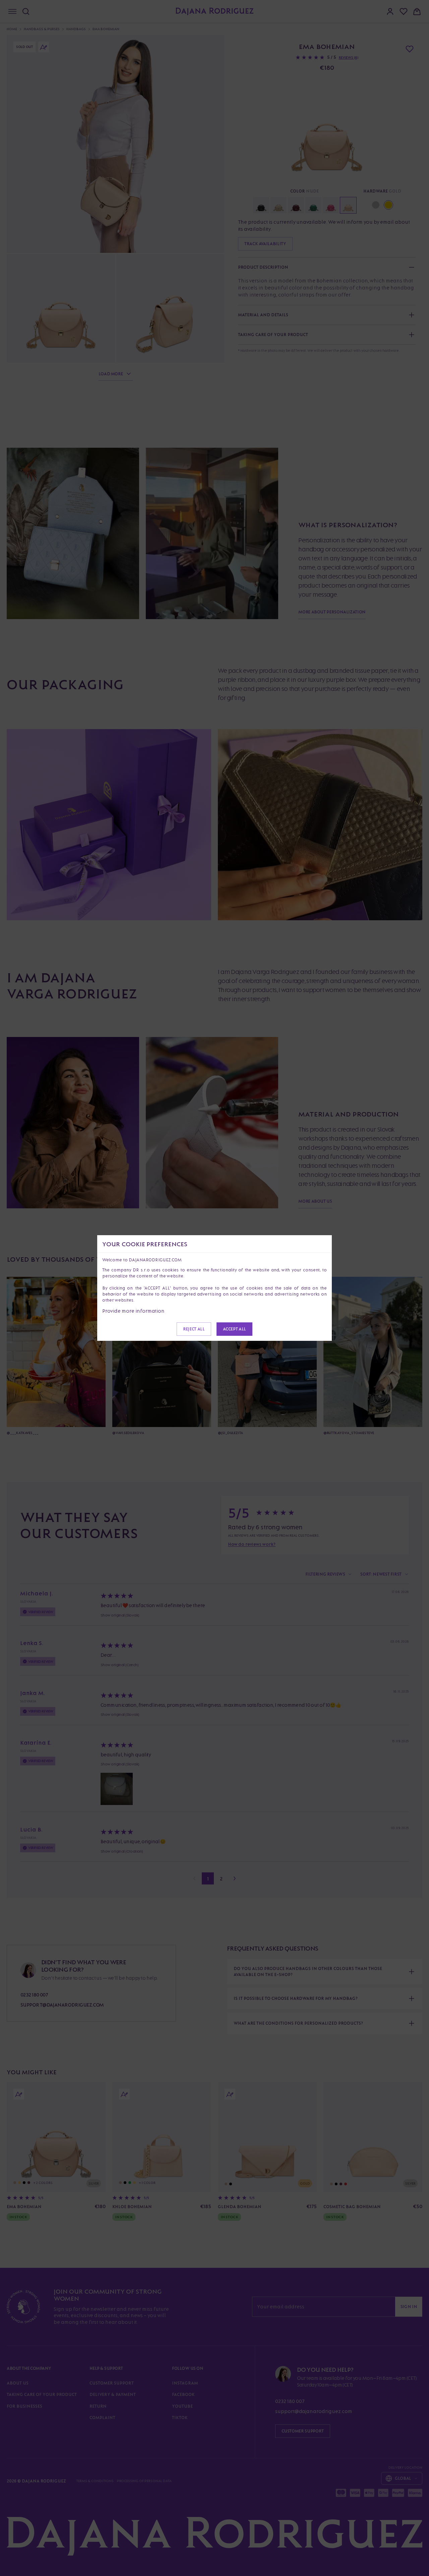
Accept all (234, 1329)
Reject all (194, 1329)
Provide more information (133, 1311)
